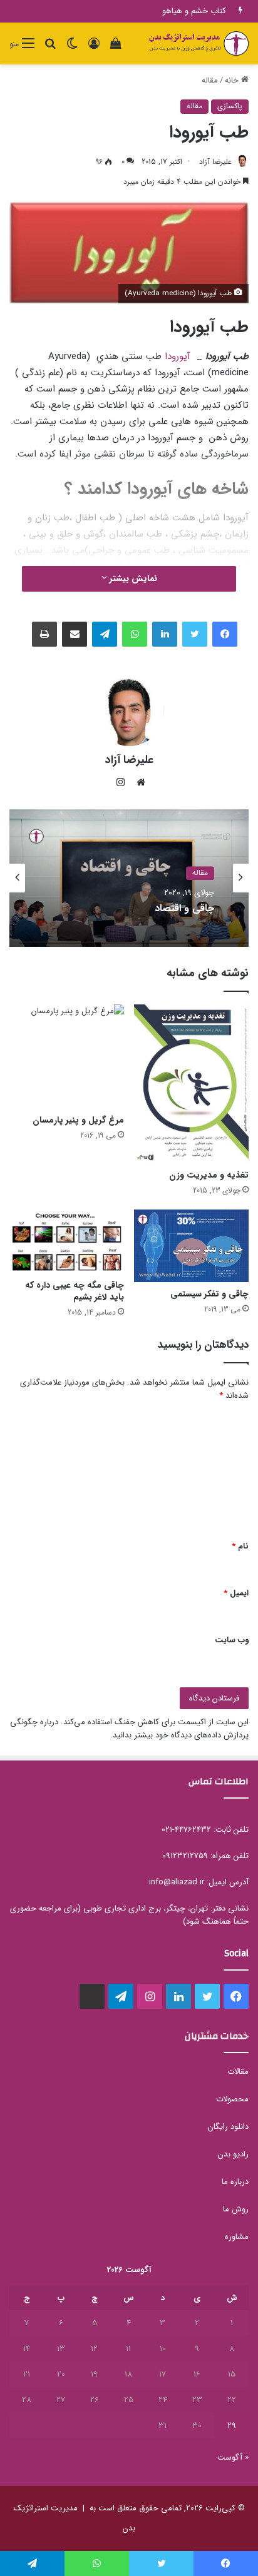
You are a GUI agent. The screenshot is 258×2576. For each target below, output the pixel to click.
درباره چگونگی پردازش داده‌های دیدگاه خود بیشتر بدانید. (129, 1729)
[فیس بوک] (225, 634)
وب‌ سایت (232, 1640)
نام (240, 1546)
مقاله (210, 80)
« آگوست (233, 2457)
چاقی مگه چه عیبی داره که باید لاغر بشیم (75, 1291)
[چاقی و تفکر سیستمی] (191, 1246)
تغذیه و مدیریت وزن (209, 1175)
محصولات (232, 2099)
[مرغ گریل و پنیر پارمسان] (67, 1056)
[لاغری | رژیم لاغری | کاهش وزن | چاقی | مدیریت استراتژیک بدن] (199, 43)
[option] (129, 878)
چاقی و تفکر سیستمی (209, 1294)
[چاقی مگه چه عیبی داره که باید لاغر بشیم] (67, 1241)
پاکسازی (230, 106)
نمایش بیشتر (132, 578)
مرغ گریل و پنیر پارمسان (78, 1120)
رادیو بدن (233, 2154)
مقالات (238, 2072)
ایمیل (236, 1593)
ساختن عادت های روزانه (187, 11)
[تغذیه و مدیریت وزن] (191, 1084)
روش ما (236, 2209)
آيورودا (178, 356)
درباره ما (235, 2182)
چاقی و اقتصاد (184, 908)
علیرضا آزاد (215, 162)
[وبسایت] (138, 782)
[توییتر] (195, 634)
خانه (233, 80)
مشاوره (237, 2237)
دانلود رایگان (228, 2127)
